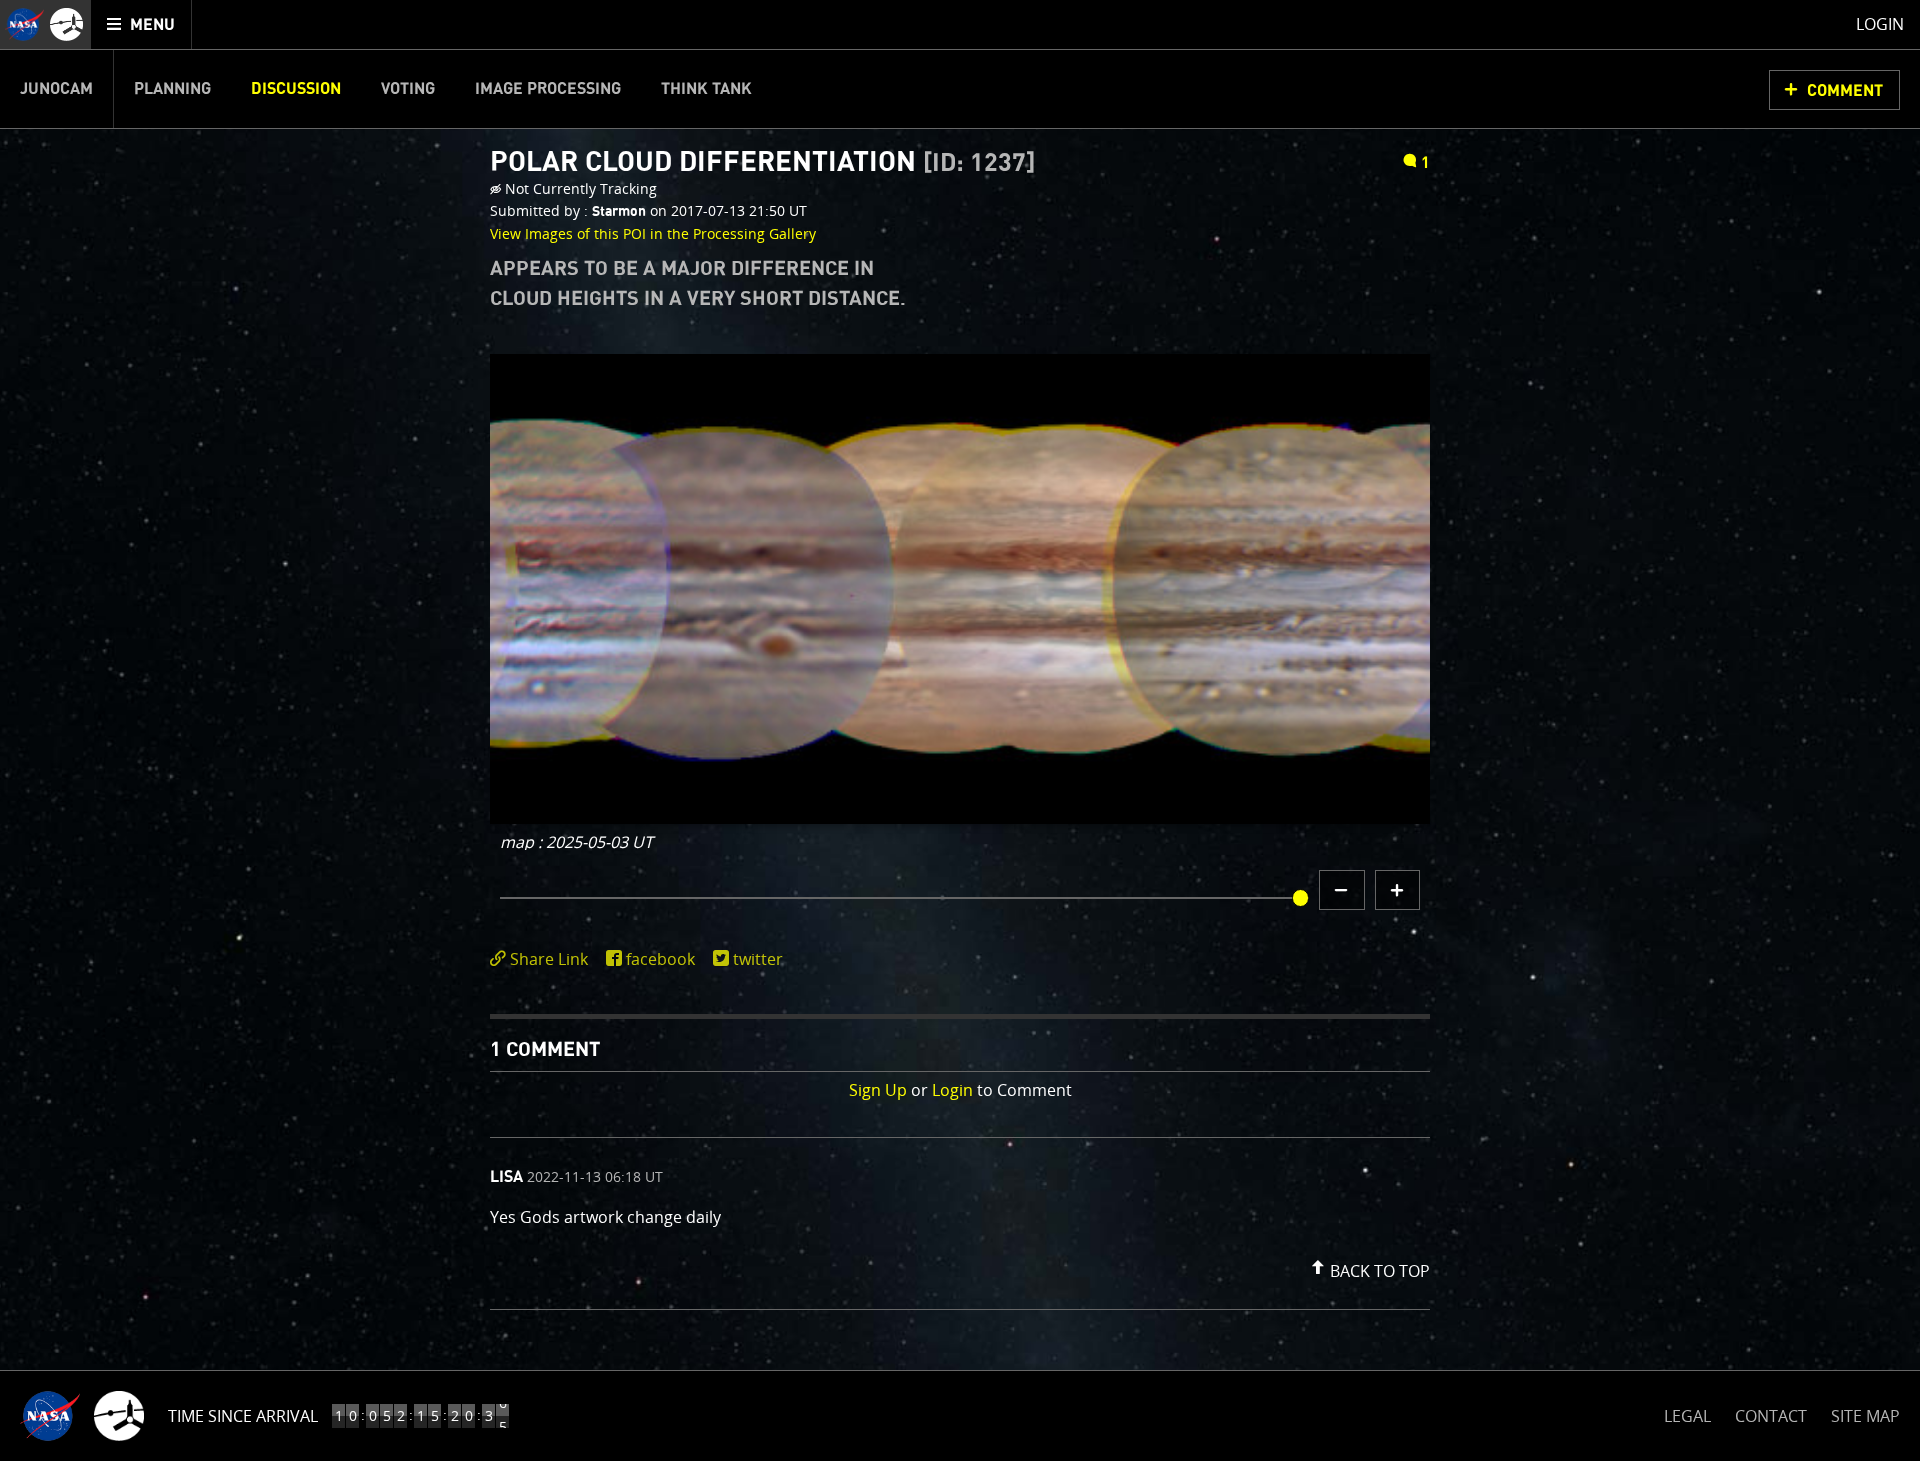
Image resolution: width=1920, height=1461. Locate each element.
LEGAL (1687, 1412)
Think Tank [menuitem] (706, 89)
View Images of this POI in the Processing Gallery (653, 233)
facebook (660, 959)
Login (952, 1090)
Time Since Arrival (243, 1416)
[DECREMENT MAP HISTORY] (1341, 890)
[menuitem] (141, 24)
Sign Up (878, 1090)
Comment (1845, 91)
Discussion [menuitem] (296, 89)
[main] (960, 730)
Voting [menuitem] (408, 89)
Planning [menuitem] (172, 89)
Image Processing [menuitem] (548, 89)
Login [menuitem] (1880, 24)
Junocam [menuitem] (56, 89)
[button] (1368, 1267)
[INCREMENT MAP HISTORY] (1397, 890)
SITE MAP (1865, 1416)
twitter (758, 959)
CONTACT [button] (1771, 1416)
